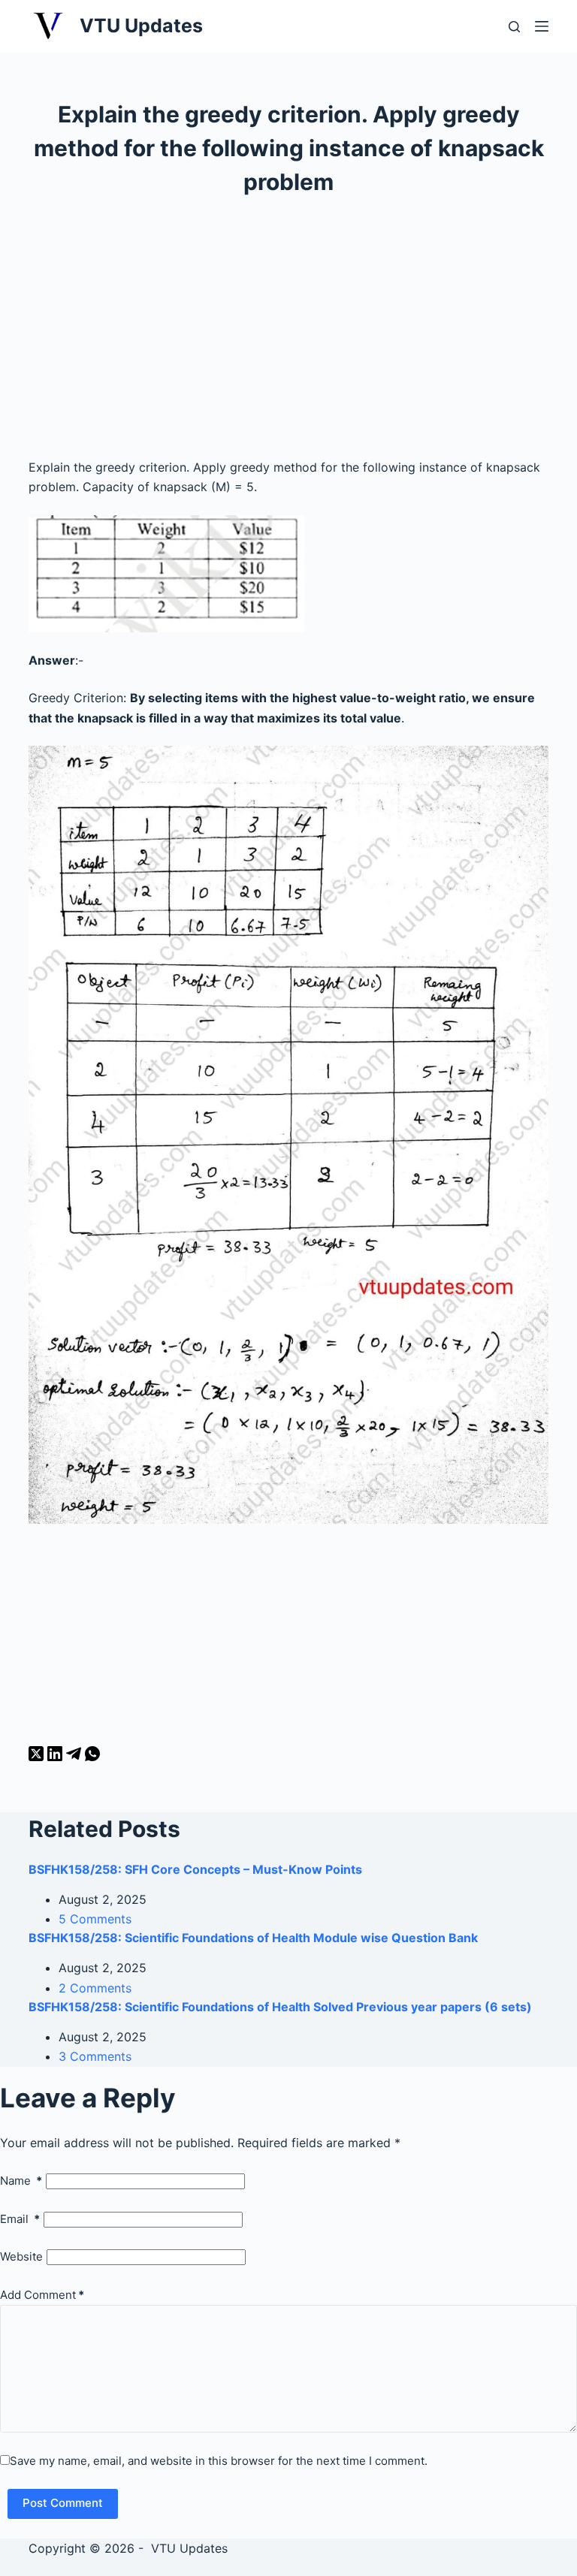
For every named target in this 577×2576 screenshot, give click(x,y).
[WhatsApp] (92, 1757)
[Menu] (542, 26)
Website (21, 2256)
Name (21, 2181)
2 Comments (95, 1988)
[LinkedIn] (57, 1757)
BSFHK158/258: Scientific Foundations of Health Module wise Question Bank (253, 1938)
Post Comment (63, 2503)
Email (20, 2219)
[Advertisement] (289, 334)
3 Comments (95, 2056)
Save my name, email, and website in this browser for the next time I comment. (219, 2461)
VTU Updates (141, 26)
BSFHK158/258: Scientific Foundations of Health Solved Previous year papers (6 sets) (280, 2007)
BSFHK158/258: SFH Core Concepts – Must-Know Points (195, 1869)
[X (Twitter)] (38, 1757)
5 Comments (95, 1919)
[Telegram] (76, 1757)
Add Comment (42, 2295)
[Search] (514, 27)
